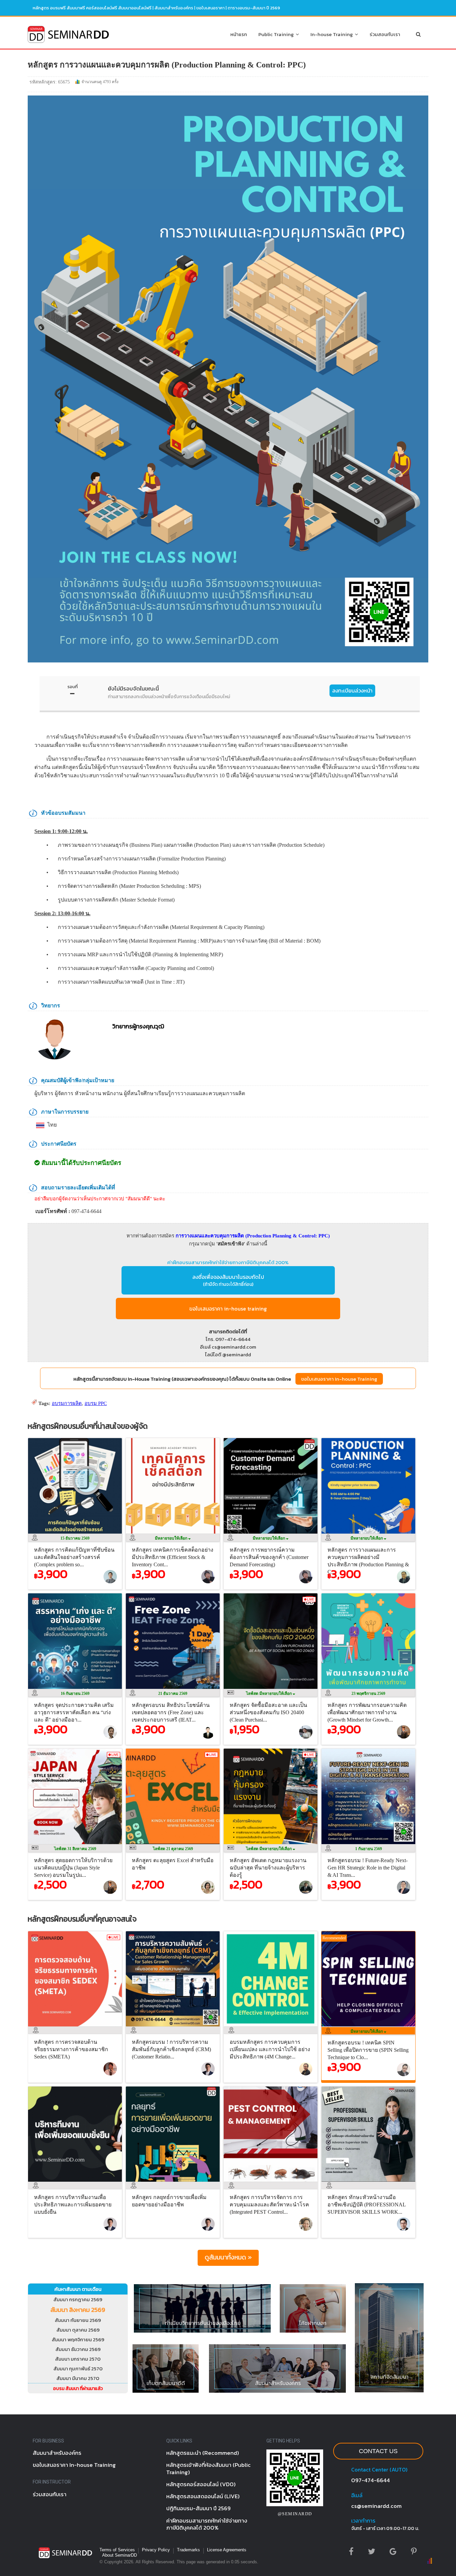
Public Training (277, 34)
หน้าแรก (239, 34)
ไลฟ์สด (269, 1694)
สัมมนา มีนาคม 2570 (78, 2378)
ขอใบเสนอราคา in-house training (228, 1309)
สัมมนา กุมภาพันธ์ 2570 (78, 2368)
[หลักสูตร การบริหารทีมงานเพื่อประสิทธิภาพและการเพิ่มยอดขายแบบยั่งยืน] (77, 2183)
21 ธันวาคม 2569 (173, 1694)
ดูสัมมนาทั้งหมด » (228, 2257)
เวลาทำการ (363, 2521)
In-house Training (333, 34)
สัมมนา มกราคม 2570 (78, 2359)
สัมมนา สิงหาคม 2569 (78, 2310)
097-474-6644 (371, 2480)
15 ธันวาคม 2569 (75, 1538)
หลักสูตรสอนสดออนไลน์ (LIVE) (203, 2496)
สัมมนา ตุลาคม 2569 (78, 2330)
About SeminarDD (120, 2555)
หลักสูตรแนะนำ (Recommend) (203, 2453)
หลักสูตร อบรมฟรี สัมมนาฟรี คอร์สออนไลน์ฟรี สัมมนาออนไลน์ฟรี (92, 8)
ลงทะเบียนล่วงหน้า (352, 690)
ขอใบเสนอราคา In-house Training (339, 1379)
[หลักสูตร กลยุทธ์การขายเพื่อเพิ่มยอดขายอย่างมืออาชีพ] (174, 2183)
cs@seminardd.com (376, 2506)
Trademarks (188, 2550)
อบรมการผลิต (67, 1403)
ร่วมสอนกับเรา (385, 34)
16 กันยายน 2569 (75, 1694)
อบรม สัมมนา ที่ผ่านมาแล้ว (78, 2389)
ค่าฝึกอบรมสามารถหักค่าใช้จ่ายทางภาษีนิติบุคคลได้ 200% (228, 1262)
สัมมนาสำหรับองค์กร (174, 8)
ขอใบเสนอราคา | (212, 8)
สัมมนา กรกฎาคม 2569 (78, 2299)
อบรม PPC (96, 1403)
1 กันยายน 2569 (369, 1849)
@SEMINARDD (295, 2514)
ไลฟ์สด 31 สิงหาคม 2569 (75, 1849)
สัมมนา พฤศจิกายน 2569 (78, 2339)
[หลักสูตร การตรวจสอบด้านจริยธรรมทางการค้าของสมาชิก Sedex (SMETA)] (77, 2028)
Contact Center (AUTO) (379, 2469)
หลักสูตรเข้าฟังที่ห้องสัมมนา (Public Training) (208, 2468)
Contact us (378, 2451)
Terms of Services (117, 2550)
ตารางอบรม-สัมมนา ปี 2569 (254, 8)
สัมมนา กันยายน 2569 (78, 2320)
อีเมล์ (357, 2495)
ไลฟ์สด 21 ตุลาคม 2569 (173, 1849)
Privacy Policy (156, 2550)
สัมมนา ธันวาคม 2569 (78, 2349)
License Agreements (227, 2550)
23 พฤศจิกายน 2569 (368, 1694)
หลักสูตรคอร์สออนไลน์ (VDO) (201, 2484)
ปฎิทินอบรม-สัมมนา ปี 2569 (198, 2508)
